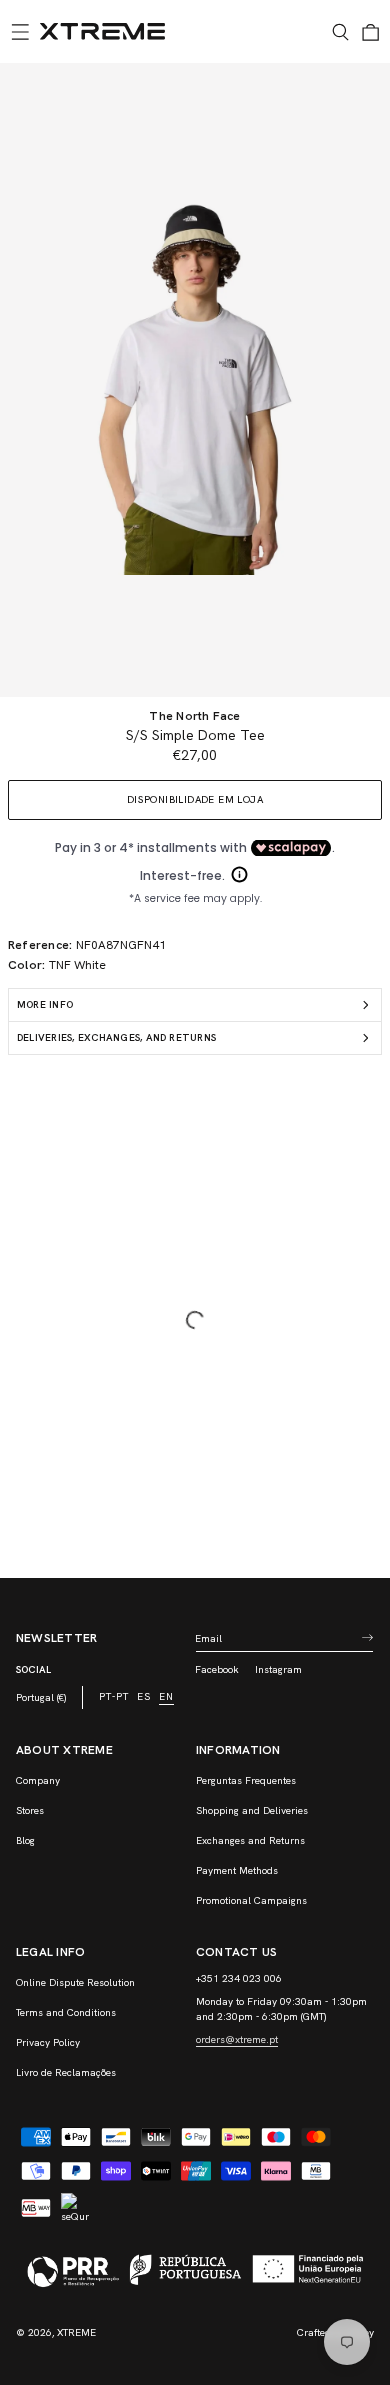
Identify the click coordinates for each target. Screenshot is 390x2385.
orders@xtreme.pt (237, 2039)
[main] (195, 820)
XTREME (76, 2332)
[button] (20, 32)
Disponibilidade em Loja (195, 799)
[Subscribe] (367, 1638)
